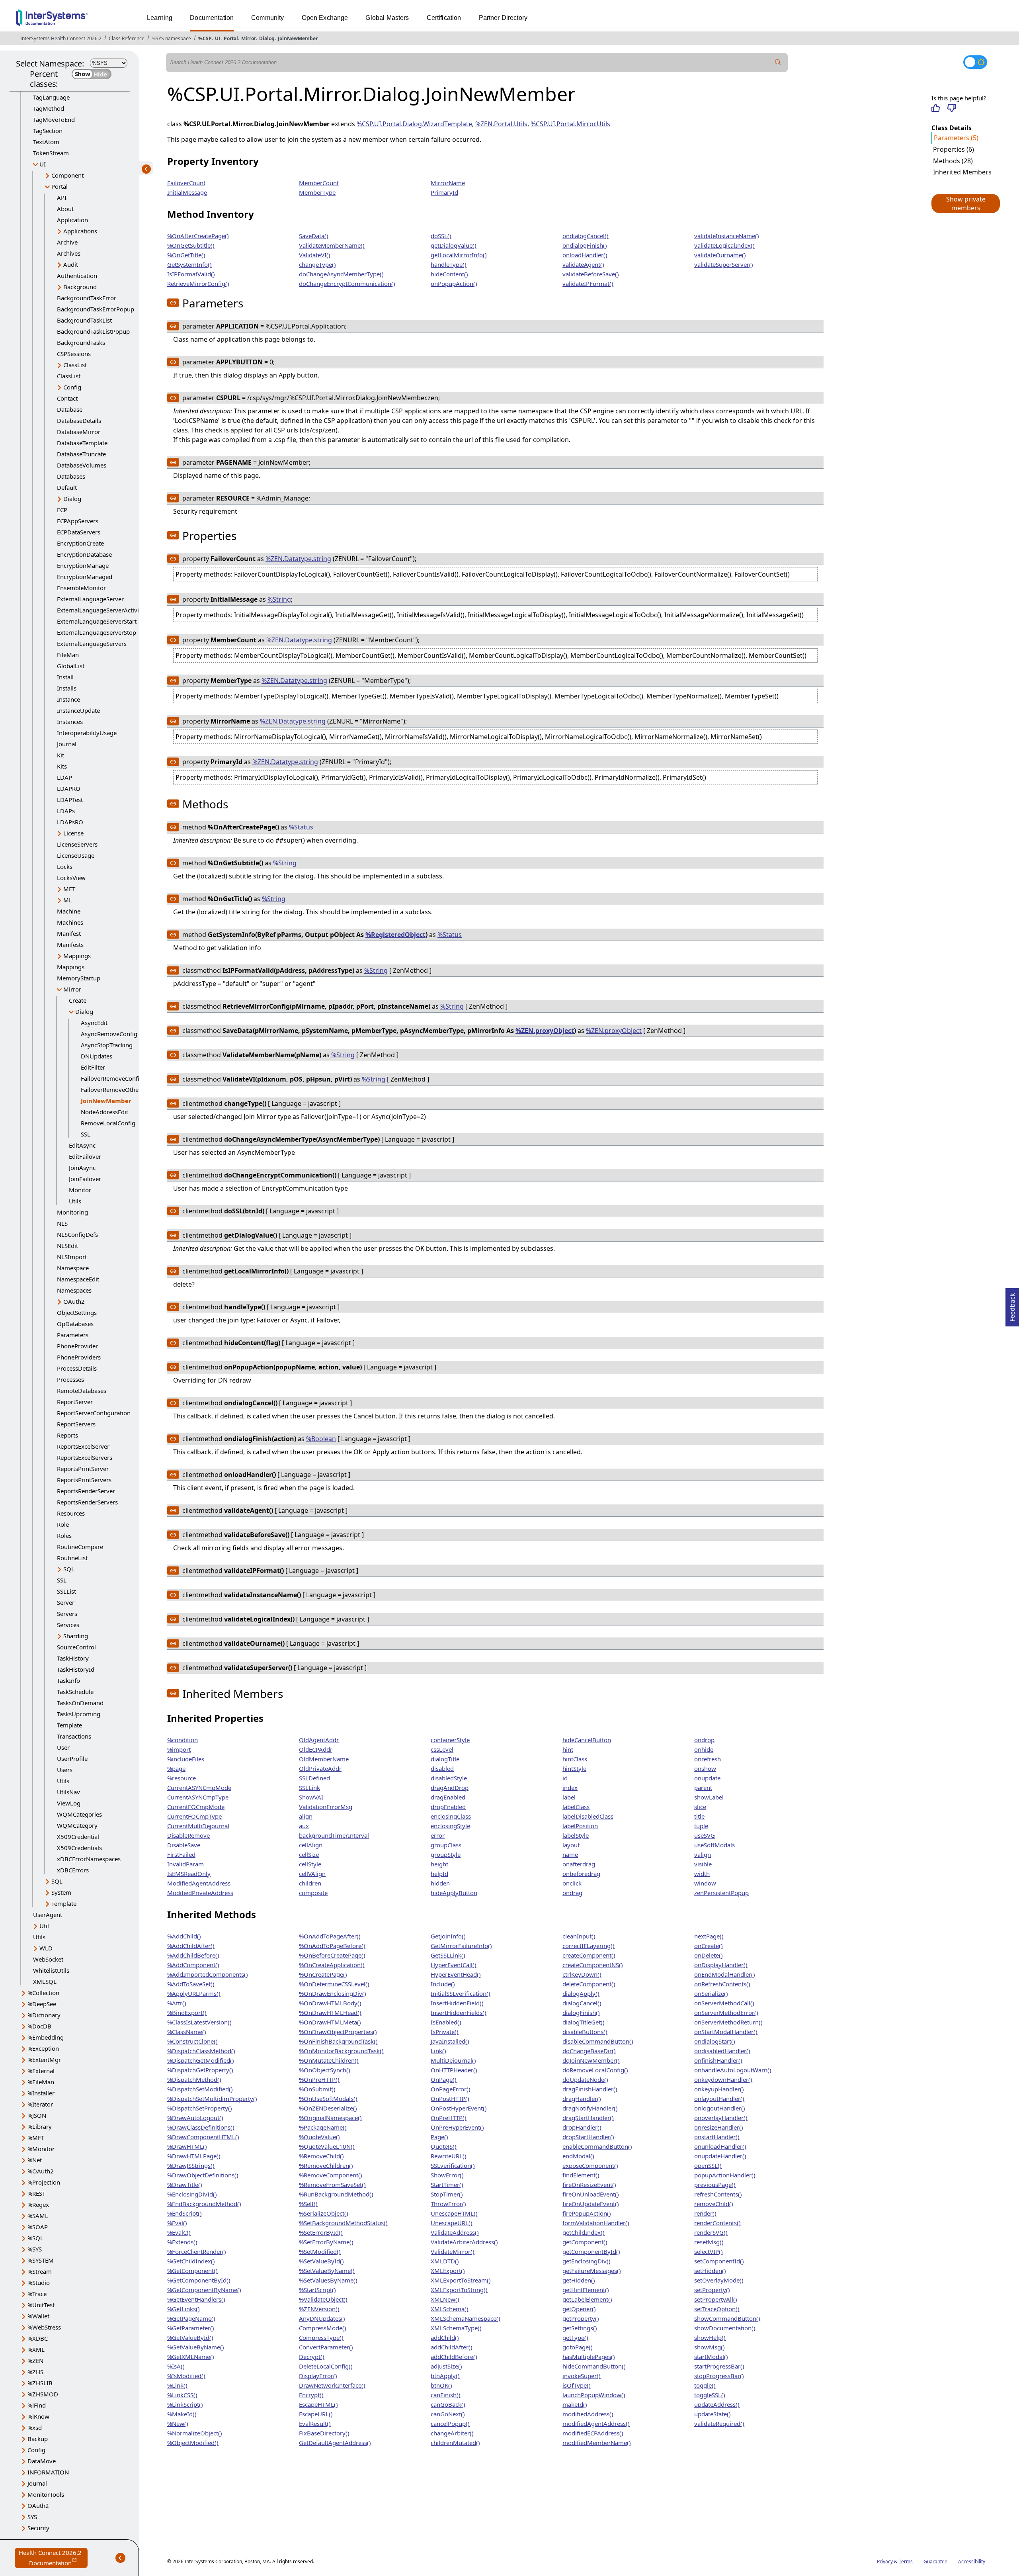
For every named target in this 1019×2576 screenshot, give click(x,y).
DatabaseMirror (79, 432)
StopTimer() (447, 2194)
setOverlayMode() (719, 2280)
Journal (67, 744)
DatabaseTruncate (81, 454)
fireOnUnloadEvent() (591, 2194)
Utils (75, 1201)
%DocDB (39, 2026)
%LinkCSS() (182, 2395)
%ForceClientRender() (197, 2251)
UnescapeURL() (452, 2223)
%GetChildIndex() (191, 2261)
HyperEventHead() (456, 1974)
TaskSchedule (75, 1692)
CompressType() (321, 2337)
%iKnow (38, 2416)
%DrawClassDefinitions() (201, 2127)
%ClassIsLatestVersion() (199, 2022)
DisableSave (184, 1845)
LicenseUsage (76, 855)
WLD (46, 1948)
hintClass (575, 1759)
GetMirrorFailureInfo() (461, 1946)
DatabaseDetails (79, 421)
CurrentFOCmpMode (196, 1807)
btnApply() (445, 2376)
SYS (32, 2517)
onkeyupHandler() (719, 2089)
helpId (439, 1874)
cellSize (309, 1854)
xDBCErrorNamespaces (89, 1859)
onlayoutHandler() (719, 2099)
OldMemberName (324, 1759)
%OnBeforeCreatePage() (332, 1955)
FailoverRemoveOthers (112, 1089)
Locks (65, 866)
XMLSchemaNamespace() (466, 2318)
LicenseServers (77, 844)
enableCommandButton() (597, 2146)
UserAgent (48, 1915)
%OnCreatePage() (323, 1974)
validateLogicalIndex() (724, 245)
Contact (67, 398)
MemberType (317, 192)
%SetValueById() (321, 2261)
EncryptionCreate (80, 543)
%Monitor (41, 2149)
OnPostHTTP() (450, 2099)
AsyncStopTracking (107, 1045)
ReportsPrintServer (83, 1469)
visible (703, 1864)
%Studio (39, 2283)
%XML (36, 2349)
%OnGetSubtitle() (191, 245)
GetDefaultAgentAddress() (335, 2443)
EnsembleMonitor (81, 588)
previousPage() (715, 2185)
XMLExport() (448, 2271)
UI (218, 38)
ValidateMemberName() (332, 245)
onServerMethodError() (726, 2013)
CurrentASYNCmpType (198, 1797)
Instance (68, 699)
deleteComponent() (589, 1984)
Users (65, 1770)
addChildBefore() (454, 2357)
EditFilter (93, 1067)
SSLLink (309, 1788)
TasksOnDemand (80, 1703)
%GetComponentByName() (204, 2290)
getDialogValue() (454, 245)
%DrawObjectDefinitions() (203, 2175)
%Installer (41, 2093)
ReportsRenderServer (86, 1491)
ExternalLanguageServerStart (97, 621)
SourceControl (76, 1647)
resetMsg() (709, 2242)
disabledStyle (449, 1778)
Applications (80, 231)
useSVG (705, 1835)
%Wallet (38, 2316)
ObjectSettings (77, 1312)
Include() (443, 1984)
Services (68, 1625)
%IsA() (176, 2366)
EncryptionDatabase (84, 554)
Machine (69, 911)
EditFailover (85, 1156)
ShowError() (447, 2175)
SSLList (66, 1591)
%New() (178, 2423)
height (439, 1864)
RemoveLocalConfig (108, 1123)
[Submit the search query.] (778, 63)
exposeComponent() (590, 2165)
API (62, 198)
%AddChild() (184, 1936)
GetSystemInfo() (189, 264)
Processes (70, 1379)
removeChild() (714, 2204)
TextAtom (46, 142)
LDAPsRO (70, 822)
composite (313, 1893)
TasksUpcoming (79, 1714)
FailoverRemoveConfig (112, 1078)
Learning (160, 18)
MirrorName (448, 183)
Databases (71, 476)
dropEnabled (448, 1807)
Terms (906, 2561)
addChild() (445, 2337)
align (306, 1816)
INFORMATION (48, 2472)
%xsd (35, 2427)
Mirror (249, 38)
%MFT (36, 2138)
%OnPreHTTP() (319, 2079)
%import (179, 1749)
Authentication (77, 276)
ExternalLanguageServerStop (97, 632)
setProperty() (712, 2290)
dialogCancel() (582, 2003)
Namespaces (74, 1290)
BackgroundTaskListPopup (93, 331)
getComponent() (585, 2242)
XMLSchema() (450, 2309)
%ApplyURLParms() (194, 1993)
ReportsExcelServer (83, 1446)
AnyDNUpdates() (322, 2318)
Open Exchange (325, 18)
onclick (572, 1883)
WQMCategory (77, 1825)
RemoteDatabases (82, 1391)
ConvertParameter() (326, 2347)
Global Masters (387, 18)
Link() (438, 2051)
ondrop (704, 1740)
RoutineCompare (80, 1547)
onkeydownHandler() (723, 2079)
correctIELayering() (589, 1946)
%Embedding (46, 2037)
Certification (444, 18)
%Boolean (321, 1439)
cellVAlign (312, 1874)
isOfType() (577, 2385)
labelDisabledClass (588, 1816)
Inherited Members (962, 172)
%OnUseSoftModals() (328, 2099)
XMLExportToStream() (461, 2280)
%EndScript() (184, 2213)
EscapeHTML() (318, 2404)
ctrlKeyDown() (582, 1974)
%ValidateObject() (323, 2299)
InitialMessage (187, 192)
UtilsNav (68, 1792)
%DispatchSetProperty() (200, 2108)
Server (66, 1602)
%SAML (38, 2216)
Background (80, 287)
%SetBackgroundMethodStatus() (343, 2223)
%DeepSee (42, 2004)
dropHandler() (582, 2127)
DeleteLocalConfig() (326, 2366)
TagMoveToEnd (54, 119)
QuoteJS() (444, 2146)
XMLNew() (445, 2299)
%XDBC (38, 2338)
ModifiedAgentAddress (199, 1883)
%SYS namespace (171, 38)
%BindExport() (187, 2013)
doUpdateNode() (585, 2079)
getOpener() (579, 2309)
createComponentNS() (593, 1965)
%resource (182, 1778)
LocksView (71, 878)
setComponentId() (719, 2261)
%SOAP (38, 2227)
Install (65, 677)
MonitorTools (46, 2494)
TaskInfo (68, 1680)
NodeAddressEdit (104, 1112)
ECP (62, 510)
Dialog (267, 38)
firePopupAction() (587, 2213)
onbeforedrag (581, 1874)
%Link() (177, 2385)
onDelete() (709, 1955)
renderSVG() (711, 2232)
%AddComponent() (193, 1965)
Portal (231, 38)
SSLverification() (453, 2165)
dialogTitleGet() (584, 2022)
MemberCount (319, 183)
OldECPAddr (316, 1749)
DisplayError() (318, 2376)
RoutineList (72, 1558)
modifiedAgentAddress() (596, 2423)
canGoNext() (448, 2414)
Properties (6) (954, 149)
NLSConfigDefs (77, 1234)
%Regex (38, 2204)
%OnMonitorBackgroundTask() (341, 2051)
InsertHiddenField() (457, 2003)
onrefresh (708, 1759)
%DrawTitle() (185, 2185)
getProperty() (581, 2318)
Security (38, 2528)
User (63, 1747)
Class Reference (127, 38)
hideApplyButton (454, 1893)
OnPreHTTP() (449, 2118)
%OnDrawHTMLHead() (330, 2013)
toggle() (705, 2385)
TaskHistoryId (76, 1669)
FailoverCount (186, 183)
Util (44, 1926)
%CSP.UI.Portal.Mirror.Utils (570, 124)
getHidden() (579, 2280)
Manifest (69, 933)
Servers (67, 1614)
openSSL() (708, 2165)
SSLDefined (314, 1778)
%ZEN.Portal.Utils (501, 124)
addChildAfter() (452, 2347)
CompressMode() (323, 2328)
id (565, 1778)
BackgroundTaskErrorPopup (96, 309)
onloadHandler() (585, 255)
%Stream (40, 2271)
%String (279, 599)
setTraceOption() (717, 2309)
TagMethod (49, 108)
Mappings (77, 956)
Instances (70, 722)
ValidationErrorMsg (326, 1807)
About (65, 209)
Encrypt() (311, 2395)
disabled (442, 1768)
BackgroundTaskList (84, 320)
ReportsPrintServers (84, 1480)
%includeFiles (186, 1759)
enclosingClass (451, 1816)
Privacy (885, 2561)
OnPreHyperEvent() (457, 2127)
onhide (704, 1749)
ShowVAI (311, 1797)
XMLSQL (45, 1981)
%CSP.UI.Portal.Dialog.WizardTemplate (414, 124)
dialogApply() (581, 1993)
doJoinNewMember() (591, 2060)
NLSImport (72, 1257)
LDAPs (66, 811)
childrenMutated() (455, 2443)
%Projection (44, 2182)
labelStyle (576, 1835)
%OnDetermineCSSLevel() (334, 1984)
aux (304, 1826)
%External (41, 2071)
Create (78, 1000)
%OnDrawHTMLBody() (330, 2003)
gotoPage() (578, 2347)
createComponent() (589, 1955)
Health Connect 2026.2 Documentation (53, 2558)
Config (72, 387)
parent (703, 1788)
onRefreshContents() (722, 1984)
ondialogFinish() (585, 245)
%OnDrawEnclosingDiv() (333, 1993)
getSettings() (580, 2328)
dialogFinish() (581, 2013)
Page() (439, 2137)
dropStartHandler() (588, 2137)
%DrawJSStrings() (191, 2165)
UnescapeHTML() (454, 2213)
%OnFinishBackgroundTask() (338, 2041)
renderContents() (717, 2223)
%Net (35, 2160)
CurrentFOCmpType (194, 1816)
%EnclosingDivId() (192, 2194)
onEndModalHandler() (725, 1974)
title (699, 1816)
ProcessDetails (77, 1368)
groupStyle (446, 1854)
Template (69, 1725)
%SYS (35, 2249)
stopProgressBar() (719, 2376)
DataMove (42, 2461)
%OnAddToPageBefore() (332, 1946)
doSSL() (441, 236)
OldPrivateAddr (320, 1768)
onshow (705, 1768)
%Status (301, 827)
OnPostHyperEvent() (459, 2108)
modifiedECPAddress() (593, 2433)
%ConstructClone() (192, 2041)
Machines (70, 922)
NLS (62, 1223)
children (310, 1883)
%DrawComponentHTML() (203, 2137)
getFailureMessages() (592, 2271)
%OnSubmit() (317, 2089)
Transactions (74, 1736)
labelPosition (580, 1826)
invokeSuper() (582, 2376)
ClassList (75, 365)
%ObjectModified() (193, 2443)
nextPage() (709, 1936)
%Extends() (182, 2242)
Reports (67, 1435)
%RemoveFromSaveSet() (332, 2185)
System (61, 1892)
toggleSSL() (710, 2395)
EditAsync (82, 1145)
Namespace (73, 1268)
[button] (965, 203)
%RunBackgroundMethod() (336, 2194)
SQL (69, 1569)
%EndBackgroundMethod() (204, 2204)
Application (72, 220)
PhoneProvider (77, 1346)
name (570, 1854)
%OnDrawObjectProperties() (338, 2032)
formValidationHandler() (596, 2223)
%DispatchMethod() (194, 2079)
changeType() (317, 264)
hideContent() (449, 274)
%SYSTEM (41, 2260)
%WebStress (44, 2327)
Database (70, 409)
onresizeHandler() (719, 2127)
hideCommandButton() (594, 2366)
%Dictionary (44, 2015)
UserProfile (72, 1758)
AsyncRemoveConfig (109, 1034)
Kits (62, 766)
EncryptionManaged (85, 577)
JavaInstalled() (450, 2041)
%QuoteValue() (319, 2137)
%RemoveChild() (321, 2156)
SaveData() (314, 236)
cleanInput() (579, 1936)
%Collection (43, 1993)
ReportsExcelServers (85, 1457)
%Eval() (177, 2223)
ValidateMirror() (453, 2251)
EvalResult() (315, 2423)
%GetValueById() (190, 2337)
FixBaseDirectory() (324, 2433)
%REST (36, 2193)
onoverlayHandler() (721, 2118)
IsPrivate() (445, 2032)
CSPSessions (74, 354)
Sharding (76, 1636)
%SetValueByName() (327, 2271)
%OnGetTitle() (186, 255)
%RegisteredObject (395, 935)
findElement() (581, 2175)
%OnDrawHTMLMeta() (330, 2022)
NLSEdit (67, 1246)
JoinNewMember (298, 38)
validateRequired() (719, 2423)
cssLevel (442, 1749)
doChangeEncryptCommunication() (347, 284)
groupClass (446, 1845)
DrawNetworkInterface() (332, 2385)
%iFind (37, 2405)
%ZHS (35, 2372)
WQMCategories (79, 1814)
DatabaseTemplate (82, 443)
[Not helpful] (952, 108)
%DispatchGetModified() (201, 2060)
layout (571, 1845)
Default (67, 487)
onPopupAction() (454, 284)
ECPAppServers (78, 521)
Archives (69, 253)
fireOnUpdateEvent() (591, 2204)
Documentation (212, 18)
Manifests (70, 945)
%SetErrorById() (321, 2232)
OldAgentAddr (319, 1740)
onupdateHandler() (720, 2156)
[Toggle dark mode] (975, 62)
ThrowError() (448, 2204)
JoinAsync (82, 1168)
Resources (71, 1513)
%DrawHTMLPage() (194, 2156)
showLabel (709, 1797)
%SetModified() (320, 2251)
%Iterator (40, 2104)
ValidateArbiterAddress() (464, 2242)
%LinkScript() (185, 2404)
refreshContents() (718, 2194)
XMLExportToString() (459, 2290)
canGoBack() (448, 2404)
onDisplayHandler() (721, 1965)
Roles (64, 1535)
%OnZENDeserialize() (328, 2108)
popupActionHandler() (725, 2175)
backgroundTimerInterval (334, 1835)
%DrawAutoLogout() (195, 2118)
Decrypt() (312, 2357)
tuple (701, 1826)
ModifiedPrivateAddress (200, 1893)
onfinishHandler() (718, 2060)
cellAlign (311, 1845)
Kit (61, 755)
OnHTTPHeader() (454, 2070)
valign (703, 1854)
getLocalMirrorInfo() (459, 255)
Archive (67, 242)
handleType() (449, 264)
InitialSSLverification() (461, 1993)
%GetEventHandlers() (196, 2299)
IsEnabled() (446, 2022)
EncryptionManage (83, 565)
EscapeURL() (316, 2414)
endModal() (578, 2156)
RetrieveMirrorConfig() (198, 284)
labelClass (576, 1807)
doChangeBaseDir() (589, 2051)
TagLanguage (51, 97)
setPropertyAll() (716, 2299)
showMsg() (710, 2347)
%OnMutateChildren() (329, 2060)
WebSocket (48, 1959)
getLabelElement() (587, 2299)
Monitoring (72, 1212)
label (569, 1797)
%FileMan (41, 2082)
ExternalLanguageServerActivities (103, 610)
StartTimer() (447, 2185)
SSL (86, 1134)
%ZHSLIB (40, 2383)
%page (176, 1768)
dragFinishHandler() (590, 2089)
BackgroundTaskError (87, 298)
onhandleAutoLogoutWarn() (733, 2070)
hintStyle (574, 1768)
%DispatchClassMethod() (201, 2051)
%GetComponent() (192, 2271)
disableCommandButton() (598, 2041)
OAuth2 (74, 1301)
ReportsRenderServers (87, 1502)
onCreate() (709, 1946)
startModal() (711, 2357)
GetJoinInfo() (448, 1936)
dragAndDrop (450, 1788)
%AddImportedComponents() (208, 1974)
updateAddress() (717, 2404)
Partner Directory (503, 18)
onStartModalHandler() (726, 2032)
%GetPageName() (191, 2318)
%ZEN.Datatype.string (298, 559)
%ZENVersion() (319, 2309)
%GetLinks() (183, 2309)
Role (63, 1524)
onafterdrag (579, 1864)
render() (705, 2213)
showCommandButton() (727, 2318)
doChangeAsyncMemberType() (341, 274)
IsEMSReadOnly (189, 1874)
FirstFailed (181, 1854)
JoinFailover (85, 1179)
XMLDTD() (445, 2261)
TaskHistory (73, 1658)
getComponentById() (591, 2251)
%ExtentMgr (44, 2060)
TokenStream (51, 153)
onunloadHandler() (720, 2146)
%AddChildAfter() (191, 1946)
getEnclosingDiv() (587, 2261)
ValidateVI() (315, 255)
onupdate (707, 1778)
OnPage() (444, 2079)
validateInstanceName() (727, 236)
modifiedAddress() (588, 2414)
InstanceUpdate (78, 710)
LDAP (64, 777)
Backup (38, 2439)
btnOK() (441, 2385)
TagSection (48, 131)
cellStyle (310, 1864)
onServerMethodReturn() (728, 2022)
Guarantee (935, 2561)
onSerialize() (711, 1993)
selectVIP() (709, 2251)
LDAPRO (69, 788)
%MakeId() (182, 2414)
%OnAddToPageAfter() (330, 1936)
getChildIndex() (584, 2232)
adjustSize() (446, 2366)
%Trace (37, 2294)
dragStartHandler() (588, 2118)
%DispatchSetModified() (200, 2089)
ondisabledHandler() (722, 2051)
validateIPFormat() (588, 284)
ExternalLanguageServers (92, 644)
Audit (71, 264)
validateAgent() (583, 264)
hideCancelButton (587, 1740)
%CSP (205, 38)
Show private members (966, 203)
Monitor (80, 1190)
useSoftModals (714, 1845)
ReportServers (76, 1424)
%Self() (308, 2204)
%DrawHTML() (187, 2146)
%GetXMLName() (191, 2357)
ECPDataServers (79, 532)
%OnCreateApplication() (332, 1965)
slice (700, 1807)
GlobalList (71, 666)
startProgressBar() (719, 2366)
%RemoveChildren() (326, 2165)
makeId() (575, 2404)
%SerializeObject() (324, 2213)
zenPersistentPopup (721, 1893)
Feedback (1012, 1305)
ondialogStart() (715, 2041)
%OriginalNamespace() (330, 2118)
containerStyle (450, 1740)
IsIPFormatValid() (191, 274)
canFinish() (446, 2395)
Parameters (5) (956, 138)
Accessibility (972, 2561)
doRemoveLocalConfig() (595, 2070)
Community (267, 18)
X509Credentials (79, 1848)
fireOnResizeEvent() (589, 2185)
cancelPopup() (450, 2423)
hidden (440, 1883)
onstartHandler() (717, 2137)
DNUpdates (97, 1056)
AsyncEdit (94, 1023)
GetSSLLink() (448, 1955)
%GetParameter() (191, 2328)
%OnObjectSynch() (325, 2070)
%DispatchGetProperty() (200, 2070)
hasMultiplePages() (589, 2357)
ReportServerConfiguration (94, 1413)
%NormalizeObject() (195, 2433)
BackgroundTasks (81, 342)
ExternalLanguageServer (90, 599)
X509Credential (78, 1837)
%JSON (37, 2115)
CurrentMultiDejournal (198, 1826)
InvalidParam (185, 1864)
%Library (40, 2126)
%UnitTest (41, 2305)
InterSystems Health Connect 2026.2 (61, 38)
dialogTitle (445, 1759)
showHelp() (710, 2337)
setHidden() (710, 2271)
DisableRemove (188, 1835)
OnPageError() (451, 2089)
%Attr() (177, 2003)
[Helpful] (936, 108)
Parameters (73, 1335)
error (438, 1835)
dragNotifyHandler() (590, 2108)
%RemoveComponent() (331, 2175)
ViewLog (69, 1803)
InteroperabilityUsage (87, 733)
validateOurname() (720, 255)
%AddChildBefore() (193, 1955)
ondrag (572, 1893)
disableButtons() (585, 2032)
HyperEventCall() (454, 1965)
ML (68, 900)
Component (67, 175)
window (705, 1883)
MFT (69, 889)
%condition (183, 1740)
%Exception (43, 2048)
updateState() (713, 2414)
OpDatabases (75, 1324)
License (73, 833)
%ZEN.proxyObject (545, 1031)
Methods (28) (953, 161)
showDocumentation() (725, 2328)
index (570, 1788)
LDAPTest (70, 800)
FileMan (68, 655)
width (702, 1874)
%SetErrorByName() (326, 2242)
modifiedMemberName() (597, 2443)
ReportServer (75, 1402)
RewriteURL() (449, 2156)
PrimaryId (444, 192)
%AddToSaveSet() (191, 1984)
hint (568, 1749)
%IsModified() (186, 2376)
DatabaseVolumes (82, 465)
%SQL (35, 2238)
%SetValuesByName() (328, 2280)
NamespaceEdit (78, 1279)
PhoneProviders (79, 1357)
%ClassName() (187, 2032)
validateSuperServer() (724, 264)
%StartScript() (317, 2290)
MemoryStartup (79, 978)
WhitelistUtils (51, 1970)
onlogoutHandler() (720, 2108)
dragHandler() (582, 2099)
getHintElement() (586, 2290)
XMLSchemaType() (456, 2328)
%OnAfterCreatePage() (198, 236)
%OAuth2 (41, 2171)
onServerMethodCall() (724, 2003)
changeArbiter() (452, 2433)
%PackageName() (323, 2127)
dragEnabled (448, 1797)
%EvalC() (179, 2232)
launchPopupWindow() (594, 2395)
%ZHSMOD (43, 2394)
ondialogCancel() (586, 236)
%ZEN (35, 2361)
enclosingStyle (450, 1826)
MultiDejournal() (453, 2060)
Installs (67, 688)
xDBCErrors (73, 1870)
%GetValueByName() (196, 2347)
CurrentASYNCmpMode (199, 1788)
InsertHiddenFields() (459, 2013)
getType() (575, 2337)
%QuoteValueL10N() (327, 2146)
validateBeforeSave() (591, 274)
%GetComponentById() (199, 2280)
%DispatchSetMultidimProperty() (212, 2099)
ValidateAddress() (455, 2232)
